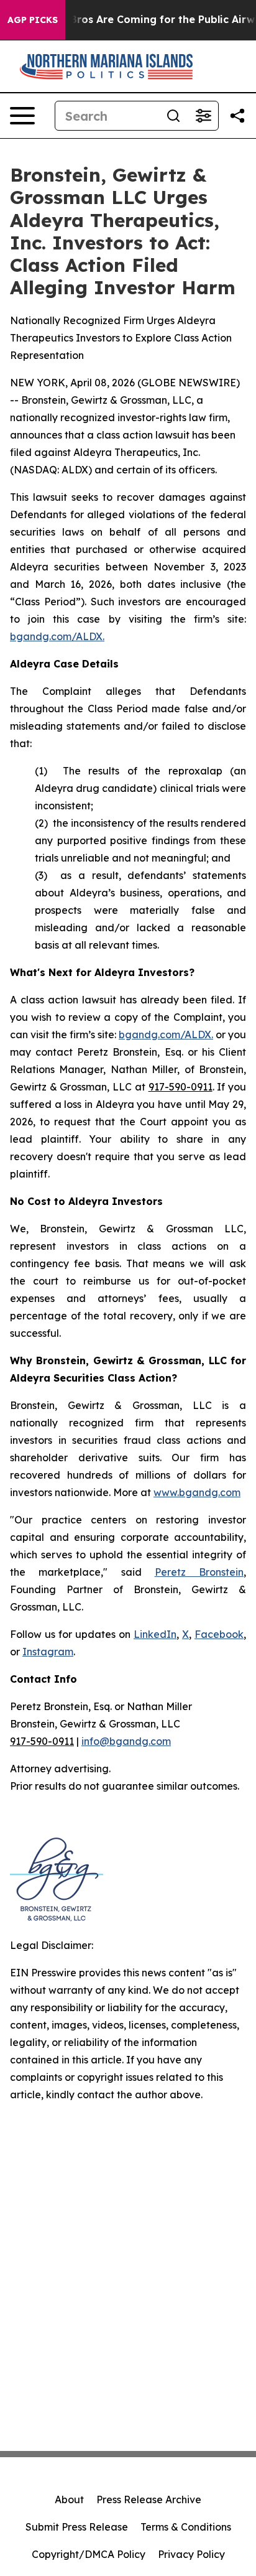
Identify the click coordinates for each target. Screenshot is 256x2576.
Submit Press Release (77, 2527)
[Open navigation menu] (22, 116)
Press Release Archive (149, 2499)
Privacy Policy (191, 2554)
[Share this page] (237, 116)
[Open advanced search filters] (203, 116)
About (69, 2499)
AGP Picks (33, 20)
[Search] (173, 116)
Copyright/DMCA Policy (89, 2554)
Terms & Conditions (186, 2527)
